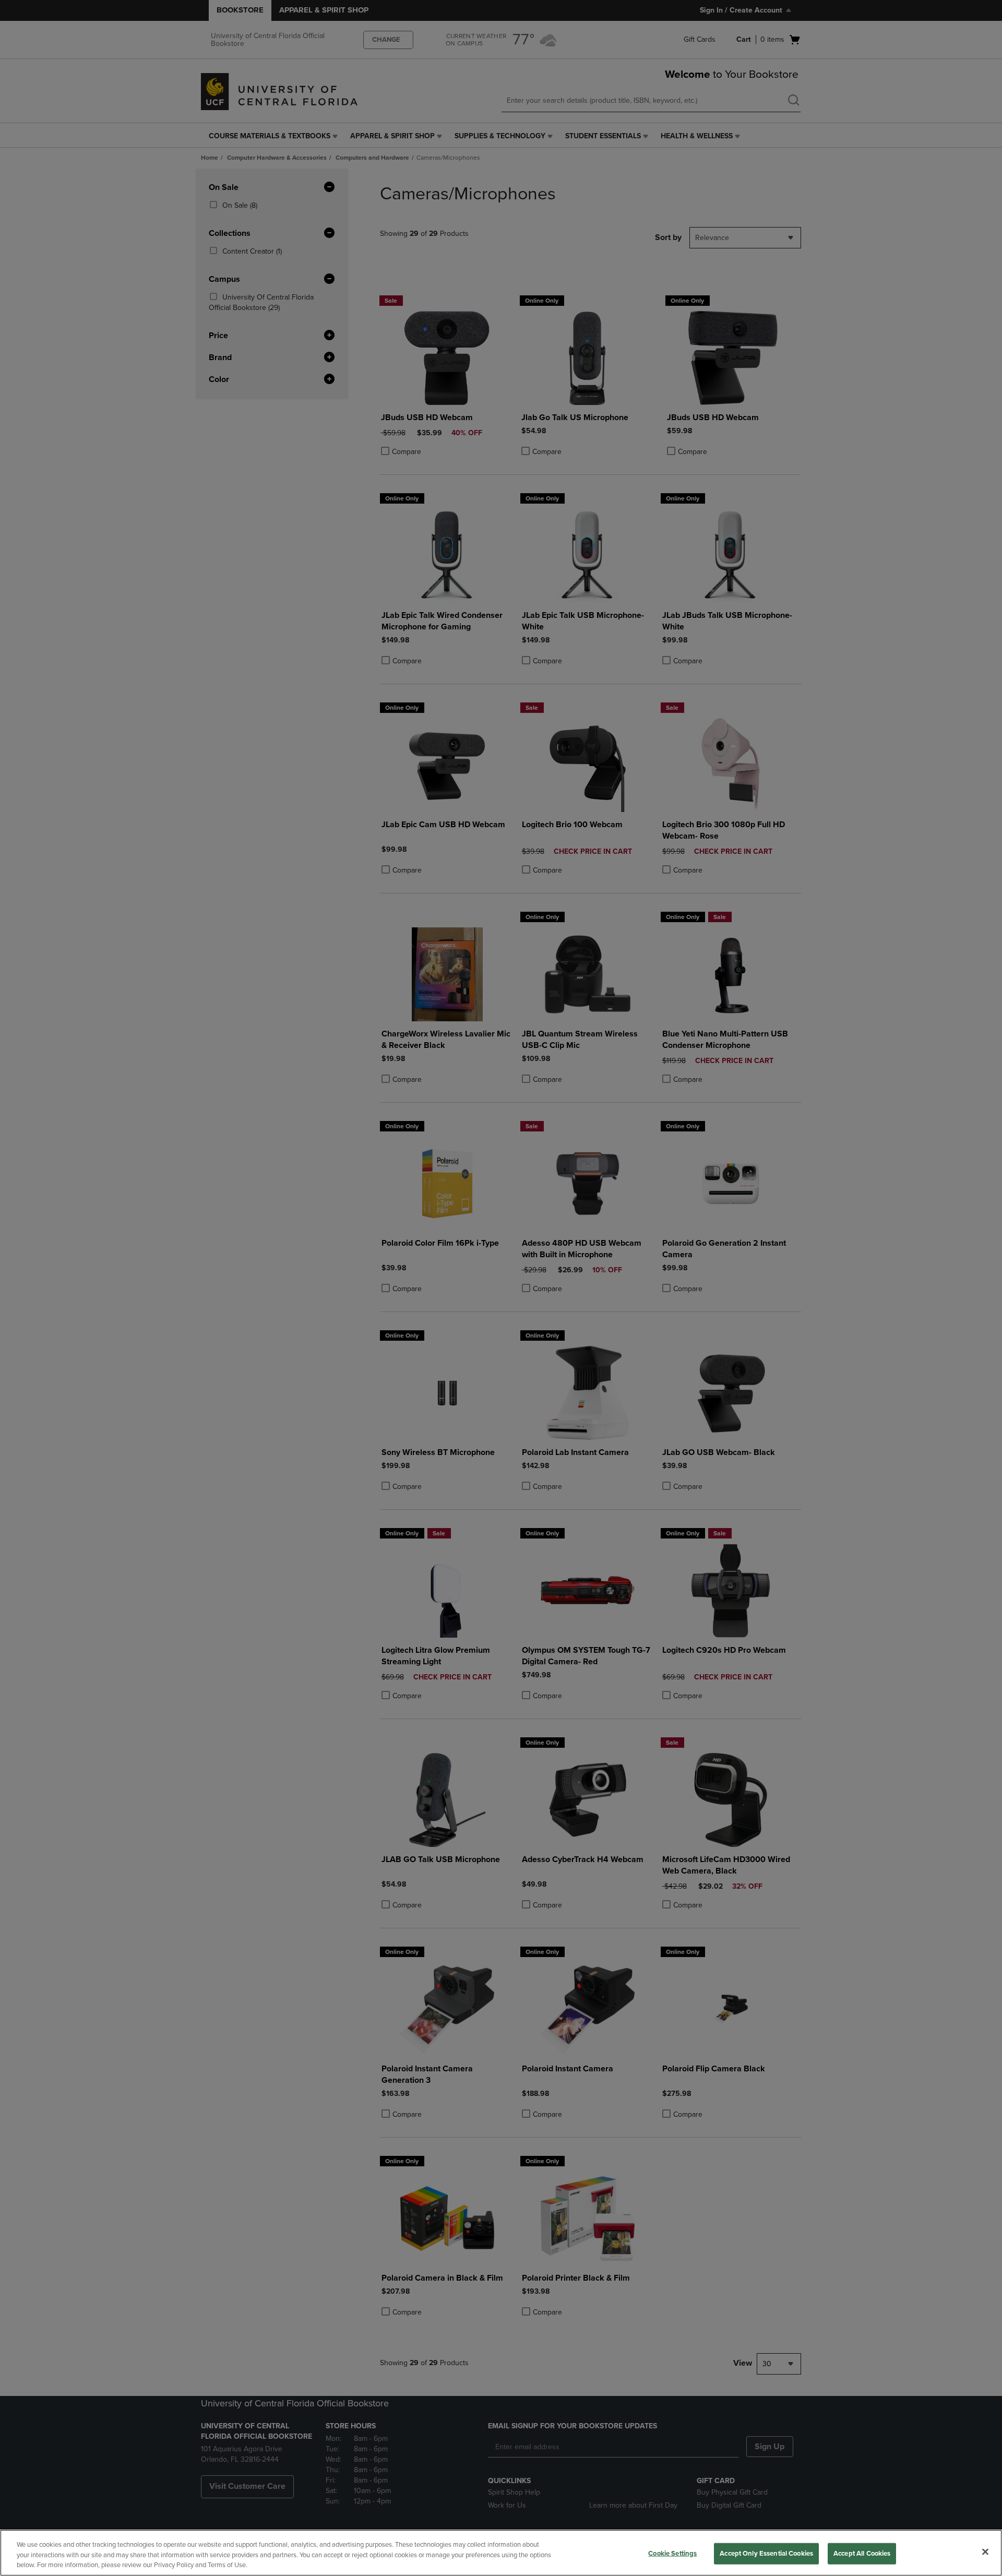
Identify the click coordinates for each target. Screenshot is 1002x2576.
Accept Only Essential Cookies (766, 2553)
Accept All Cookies (862, 2553)
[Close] (985, 2551)
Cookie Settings (672, 2553)
